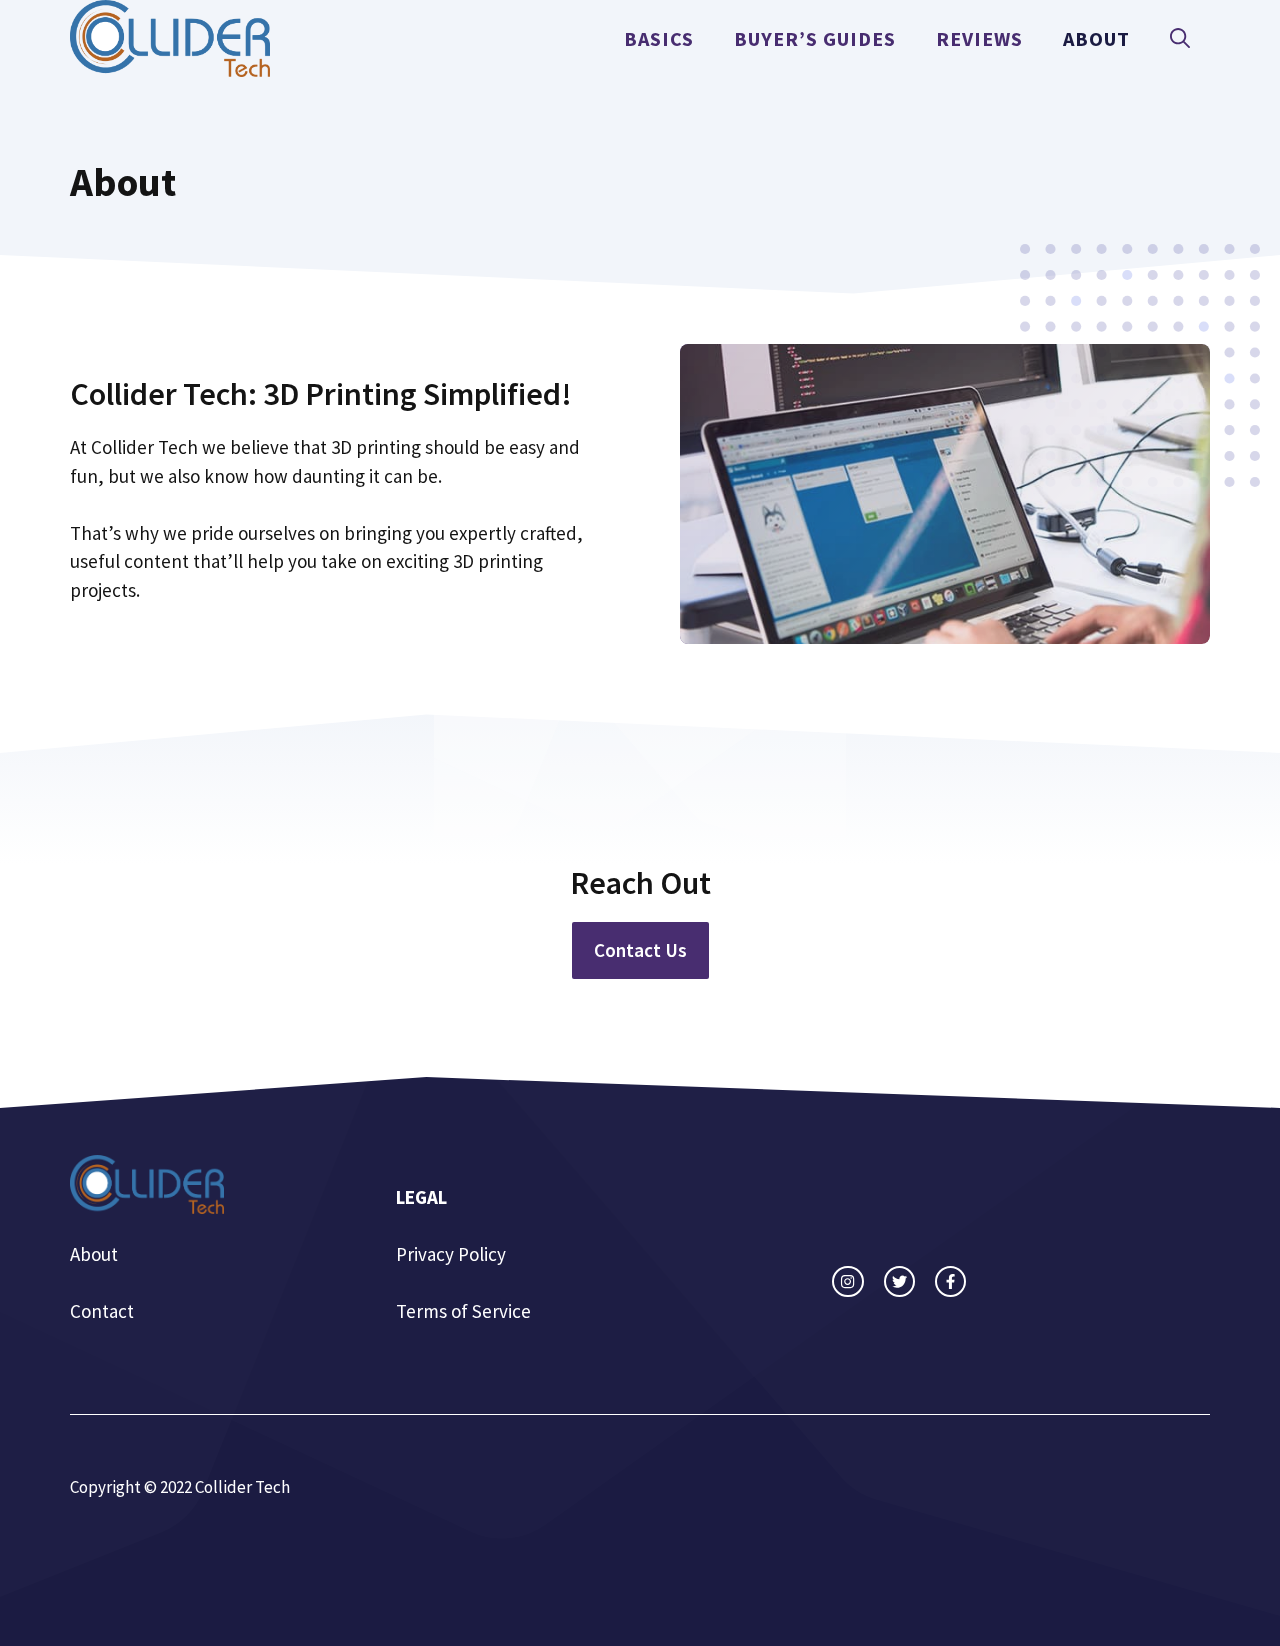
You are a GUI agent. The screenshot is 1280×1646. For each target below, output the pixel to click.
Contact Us (640, 950)
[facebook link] (950, 1281)
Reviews (979, 38)
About (1096, 38)
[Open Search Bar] (1180, 39)
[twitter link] (899, 1281)
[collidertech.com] (170, 36)
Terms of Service (463, 1311)
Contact (102, 1311)
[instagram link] (847, 1281)
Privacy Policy (451, 1254)
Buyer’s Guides (815, 38)
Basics (659, 38)
